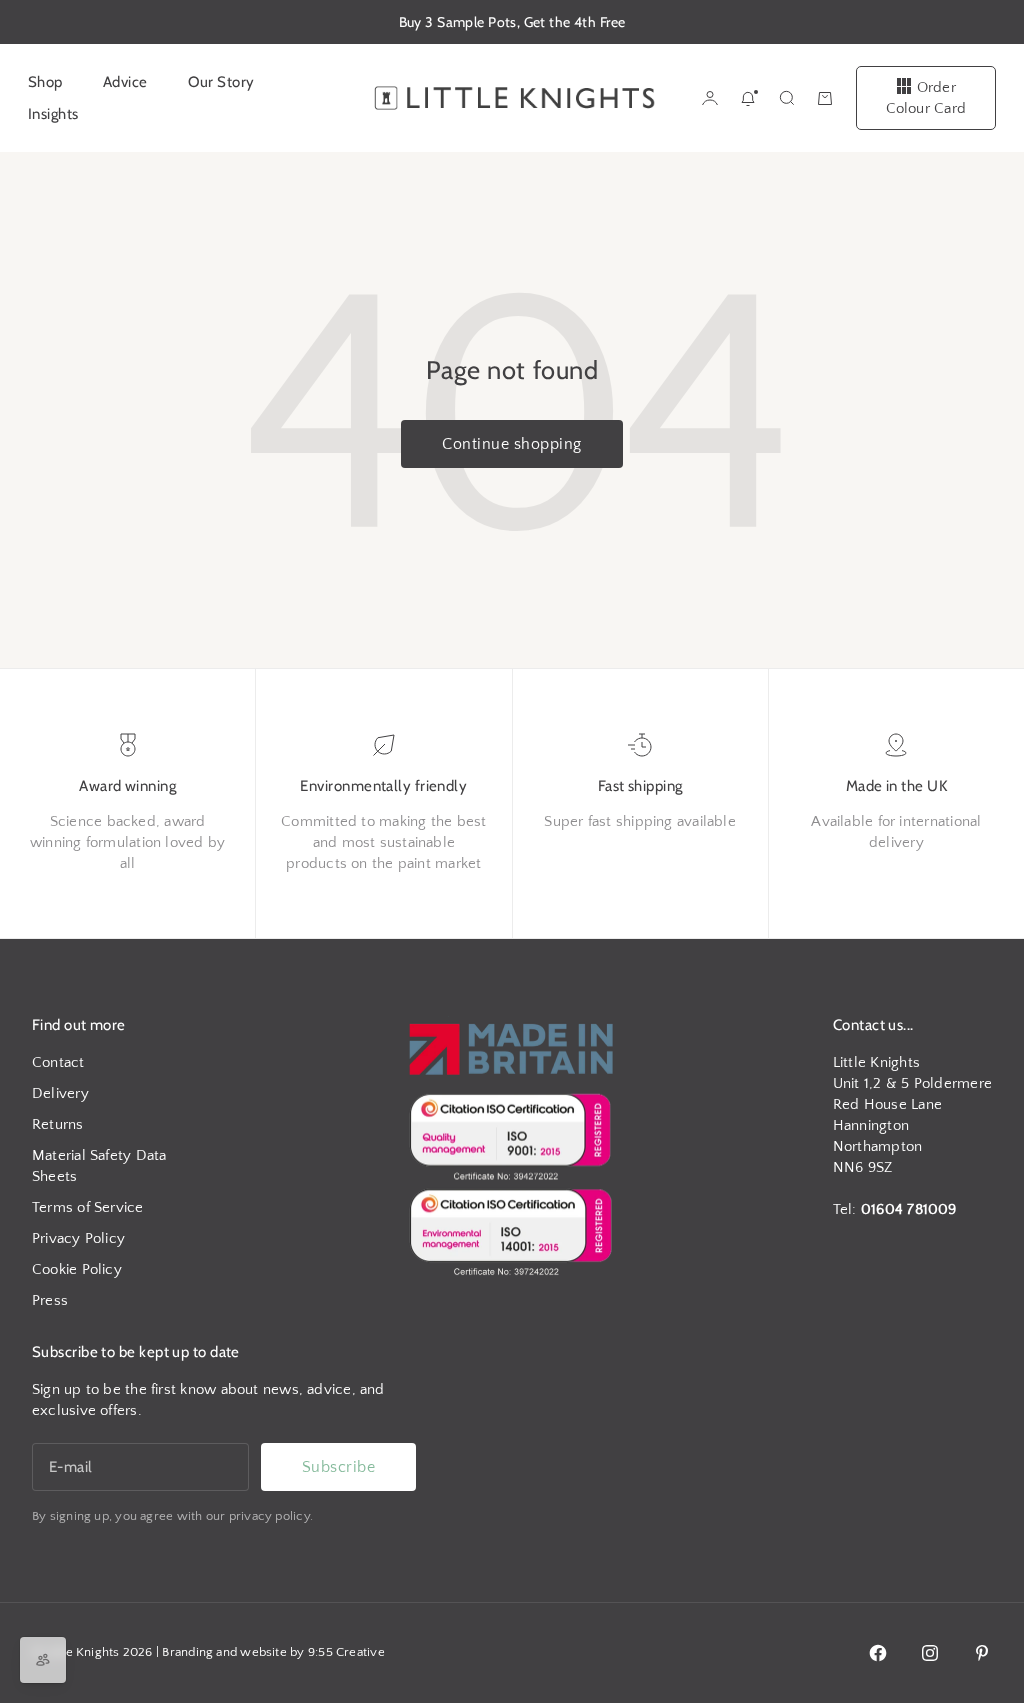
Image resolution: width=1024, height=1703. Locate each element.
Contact (58, 1062)
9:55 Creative (346, 1652)
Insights (53, 114)
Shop (45, 82)
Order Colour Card (926, 98)
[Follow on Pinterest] (982, 1653)
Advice (125, 82)
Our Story (221, 82)
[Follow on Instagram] (930, 1653)
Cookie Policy (77, 1269)
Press (50, 1300)
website (263, 1652)
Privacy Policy (78, 1238)
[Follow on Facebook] (878, 1653)
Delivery (60, 1093)
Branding (187, 1652)
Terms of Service (88, 1207)
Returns (58, 1124)
